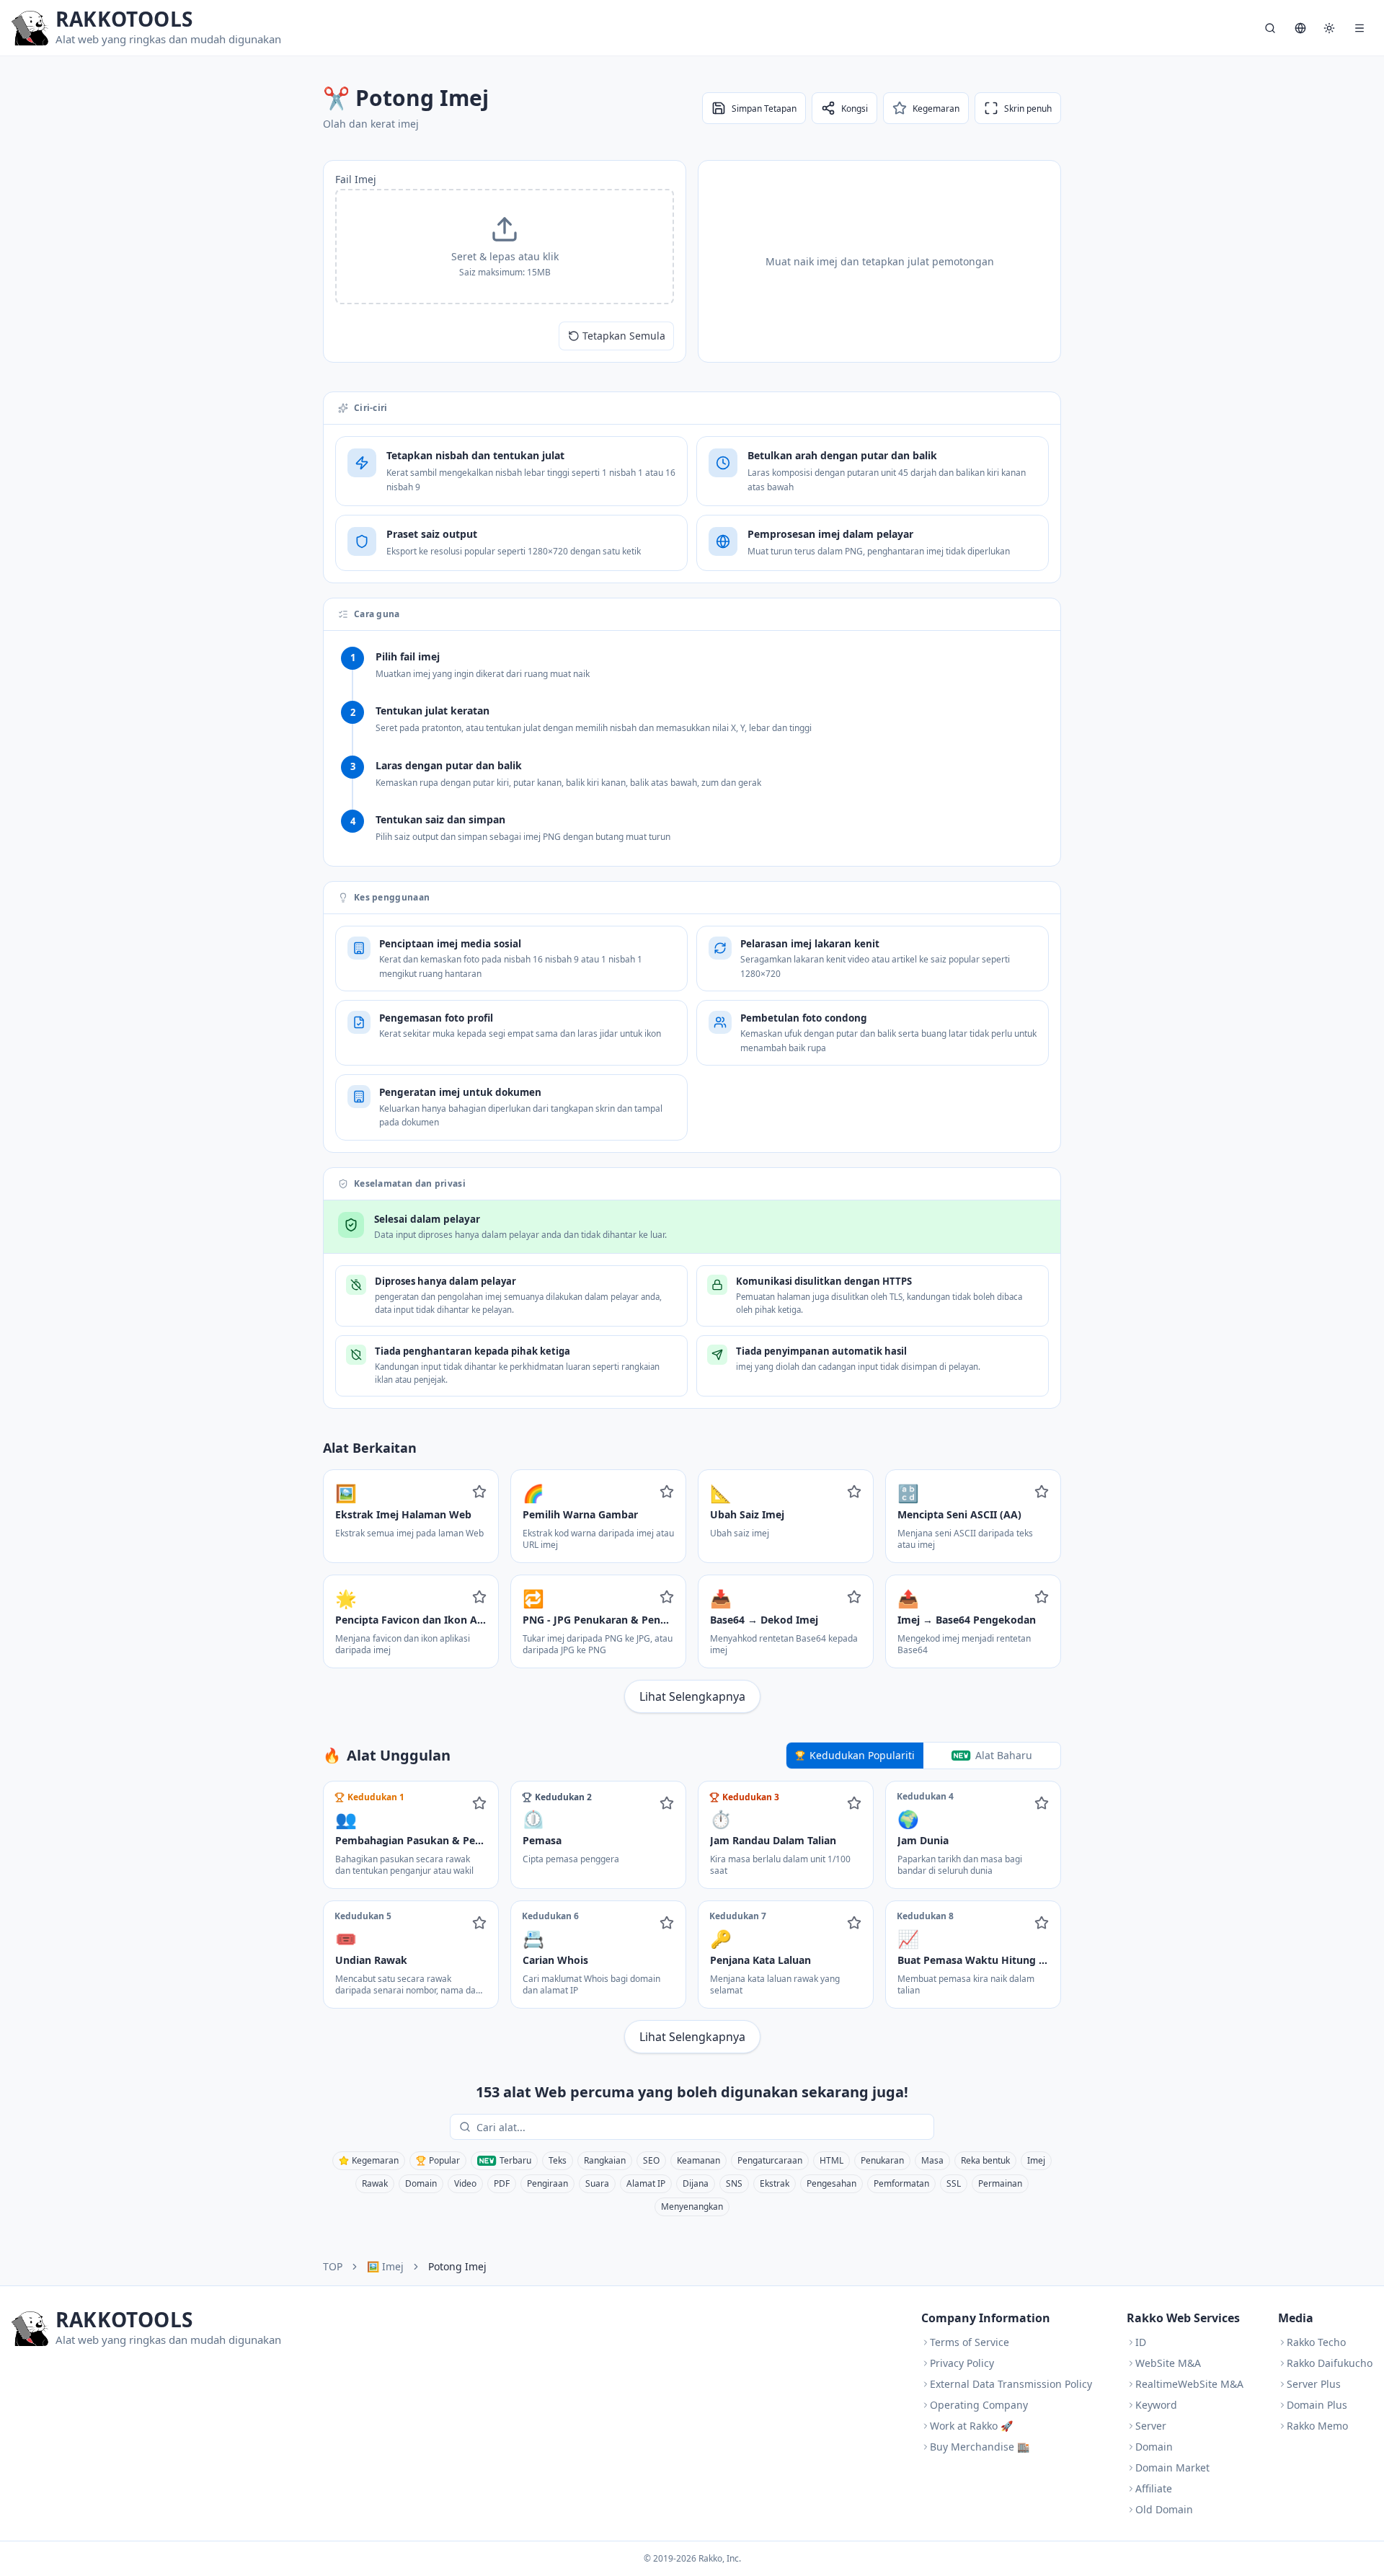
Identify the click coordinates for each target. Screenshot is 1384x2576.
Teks (558, 2160)
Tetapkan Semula (624, 336)
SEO (651, 2160)
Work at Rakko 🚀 (971, 2426)
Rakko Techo (1316, 2342)
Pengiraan (547, 2183)
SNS (734, 2183)
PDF (502, 2183)
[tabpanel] (692, 1917)
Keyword (1156, 2405)
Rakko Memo (1317, 2426)
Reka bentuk (985, 2160)
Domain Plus (1317, 2405)
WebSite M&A (1168, 2363)
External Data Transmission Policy (1011, 2384)
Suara (597, 2183)
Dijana (696, 2183)
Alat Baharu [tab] (1004, 1755)
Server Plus (1314, 2384)
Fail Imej (356, 179)
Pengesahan (831, 2183)
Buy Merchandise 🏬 (980, 2447)
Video (465, 2183)
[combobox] (702, 2127)
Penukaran (882, 2160)
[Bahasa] (1300, 28)
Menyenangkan (692, 2207)
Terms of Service (970, 2342)
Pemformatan (901, 2183)
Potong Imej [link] (457, 2266)
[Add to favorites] (479, 1492)
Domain (421, 2183)
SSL (954, 2183)
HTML (831, 2160)
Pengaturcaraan (770, 2160)
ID (1141, 2342)
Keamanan (698, 2160)
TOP (333, 2266)
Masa (932, 2160)
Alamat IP (646, 2183)
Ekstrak (775, 2183)
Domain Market (1172, 2467)
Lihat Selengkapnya (692, 1696)
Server (1151, 2426)
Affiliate (1154, 2488)
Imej (1036, 2160)
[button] (505, 247)
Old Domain (1164, 2509)
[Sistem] (1329, 28)
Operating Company (979, 2405)
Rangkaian (605, 2160)
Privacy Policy (962, 2363)
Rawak (375, 2183)
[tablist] (923, 1756)
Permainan (1000, 2183)
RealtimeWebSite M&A (1189, 2384)
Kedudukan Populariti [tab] (862, 1755)
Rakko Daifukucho (1330, 2363)
